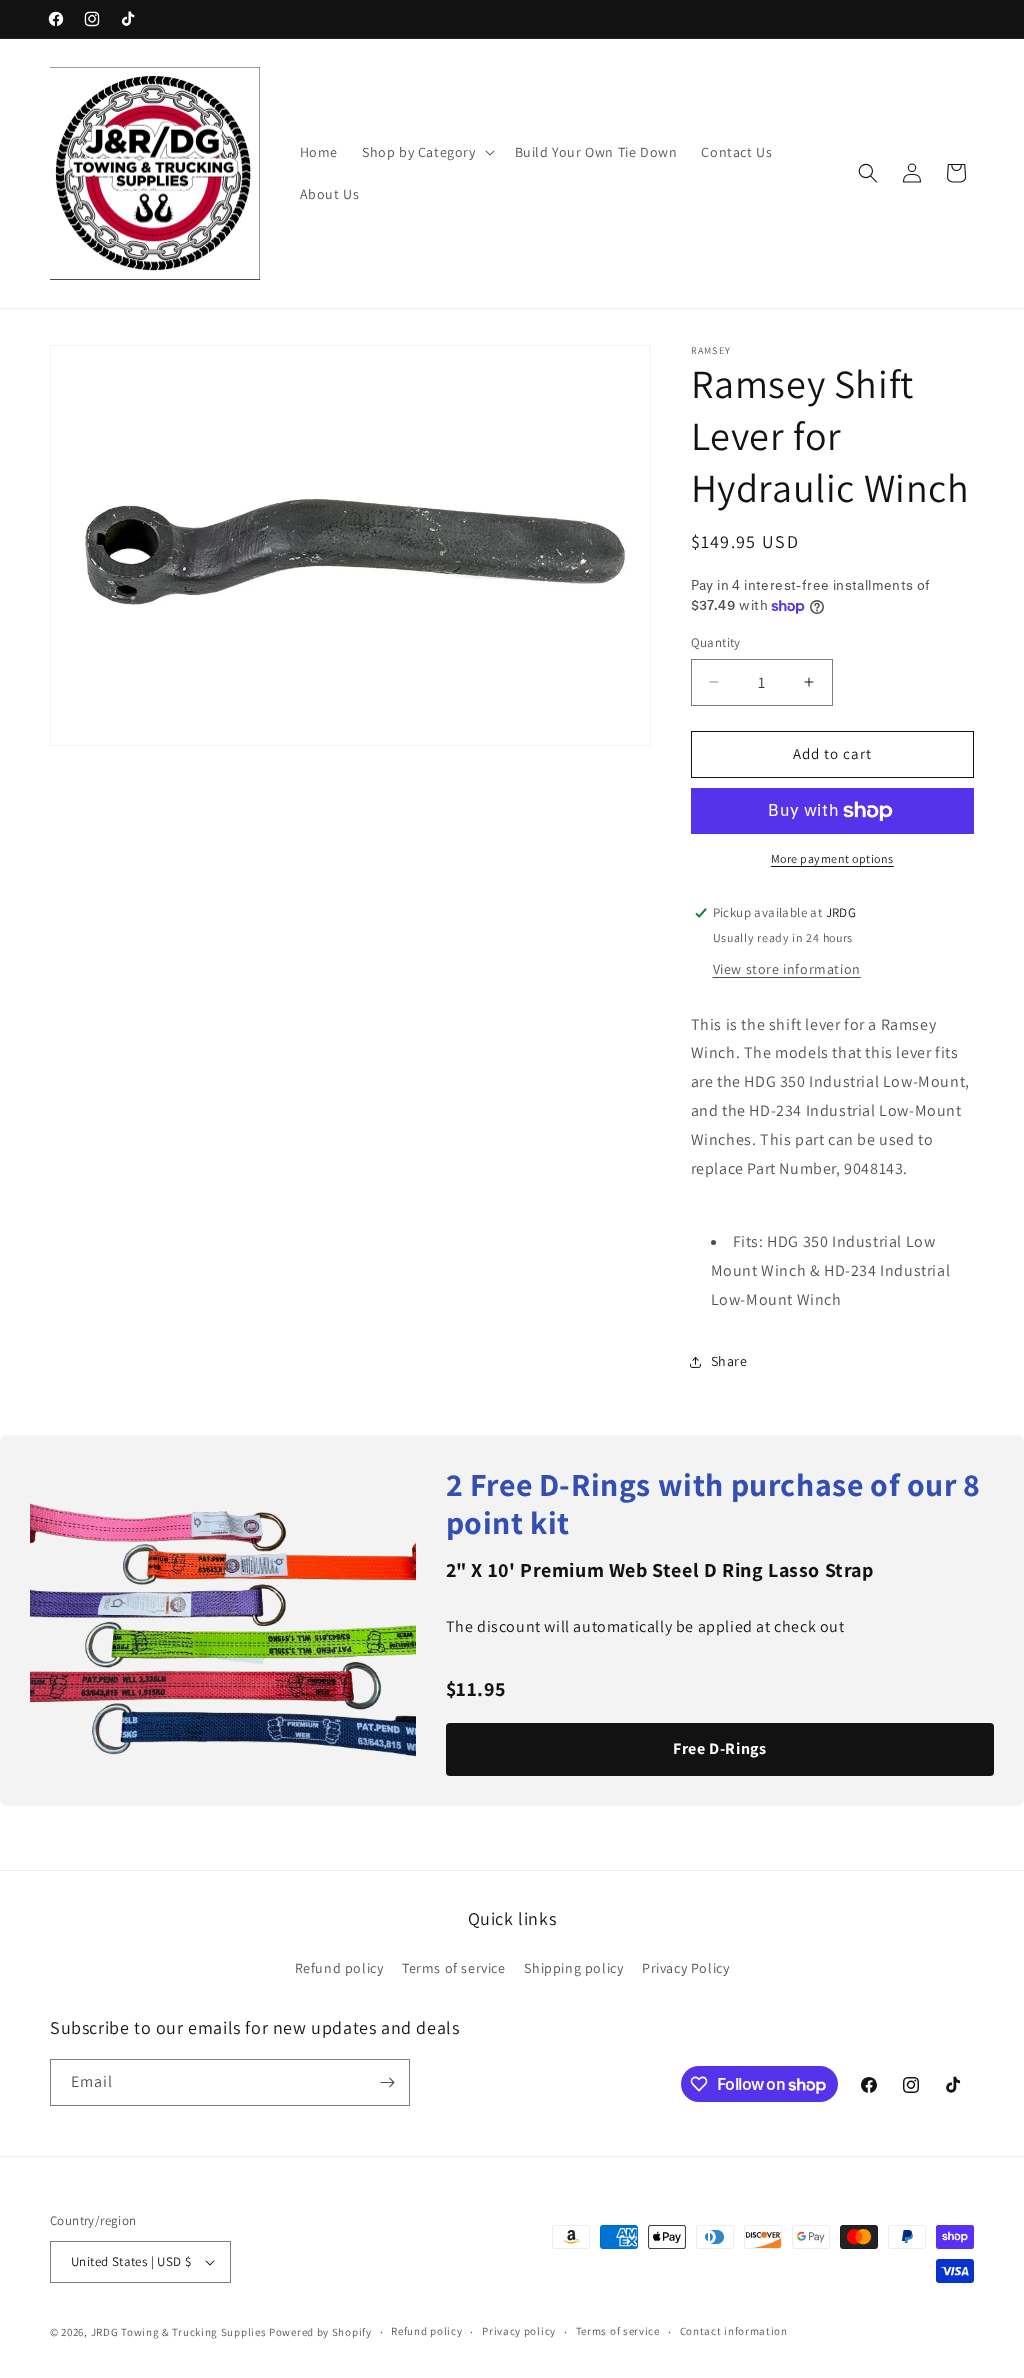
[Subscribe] (387, 2082)
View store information (787, 969)
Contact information (734, 2331)
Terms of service (454, 1968)
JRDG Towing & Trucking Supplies (179, 2332)
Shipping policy (573, 1968)
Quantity (716, 642)
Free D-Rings (719, 1748)
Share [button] (729, 1361)
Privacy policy (519, 2331)
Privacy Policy (685, 1968)
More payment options (832, 858)
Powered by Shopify (320, 2332)
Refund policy (339, 1968)
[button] (426, 152)
